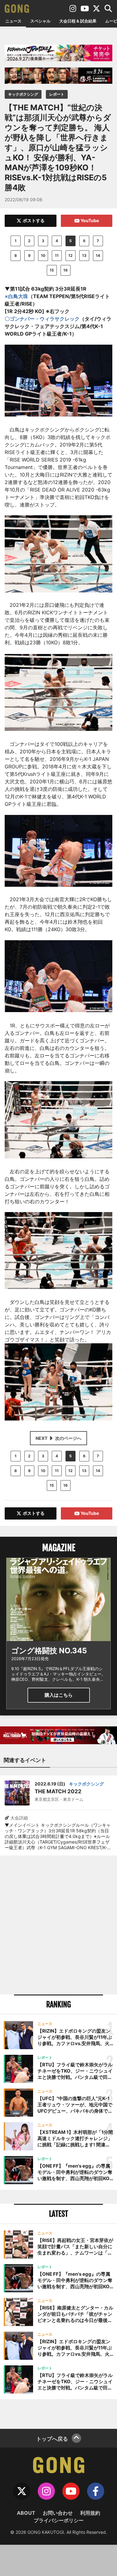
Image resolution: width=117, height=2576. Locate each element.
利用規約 (90, 2513)
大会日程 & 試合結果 (78, 21)
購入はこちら (59, 1695)
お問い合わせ (58, 2513)
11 (57, 255)
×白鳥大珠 (16, 296)
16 (66, 270)
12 (71, 255)
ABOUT (26, 2513)
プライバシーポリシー (59, 2520)
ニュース (13, 21)
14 (98, 255)
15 (52, 270)
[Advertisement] (58, 1925)
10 (43, 255)
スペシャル (40, 21)
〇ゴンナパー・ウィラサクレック (42, 319)
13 (84, 255)
